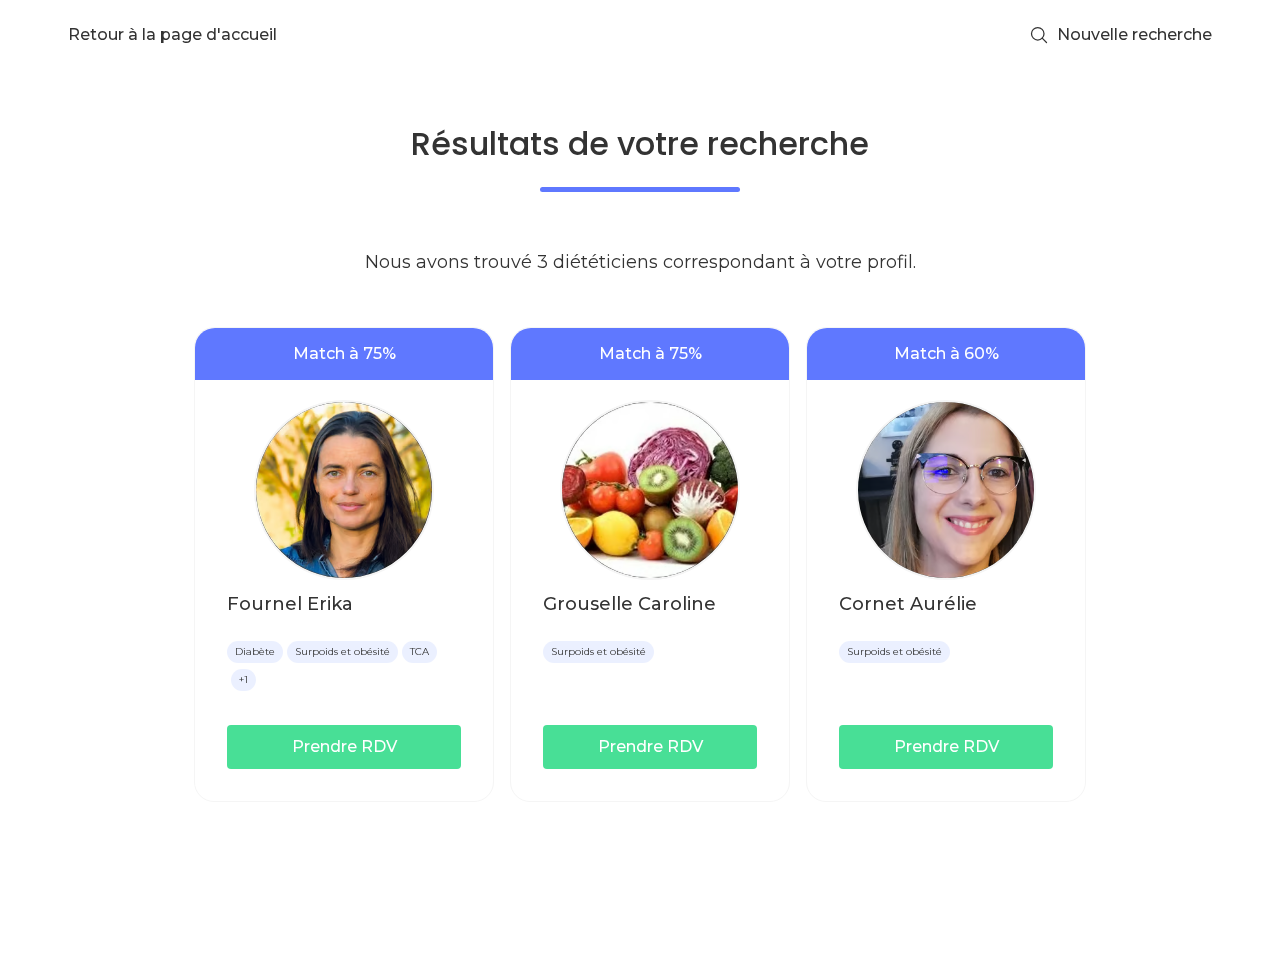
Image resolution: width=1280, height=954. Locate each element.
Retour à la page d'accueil (172, 34)
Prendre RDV (344, 746)
